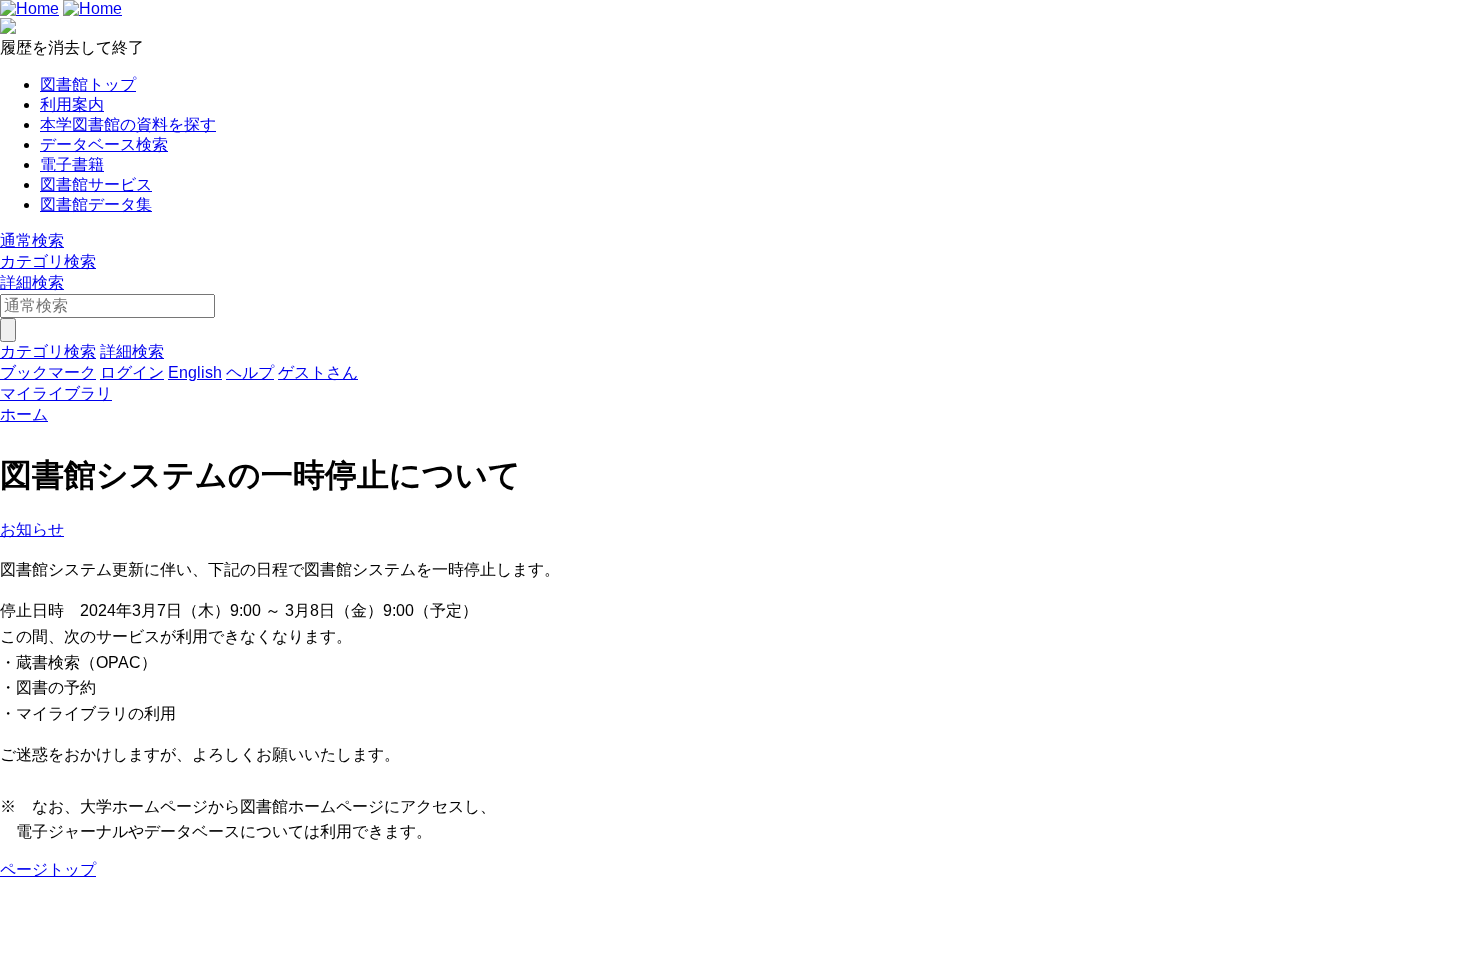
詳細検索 (32, 282)
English (195, 372)
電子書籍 (72, 164)
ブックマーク (48, 372)
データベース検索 (104, 144)
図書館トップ (88, 84)
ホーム (24, 414)
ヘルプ (250, 372)
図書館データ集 (96, 204)
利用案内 (72, 104)
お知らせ (32, 529)
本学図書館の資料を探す (128, 124)
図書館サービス (96, 184)
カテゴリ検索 (48, 261)
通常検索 (32, 240)
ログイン (132, 372)
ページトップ (48, 869)
